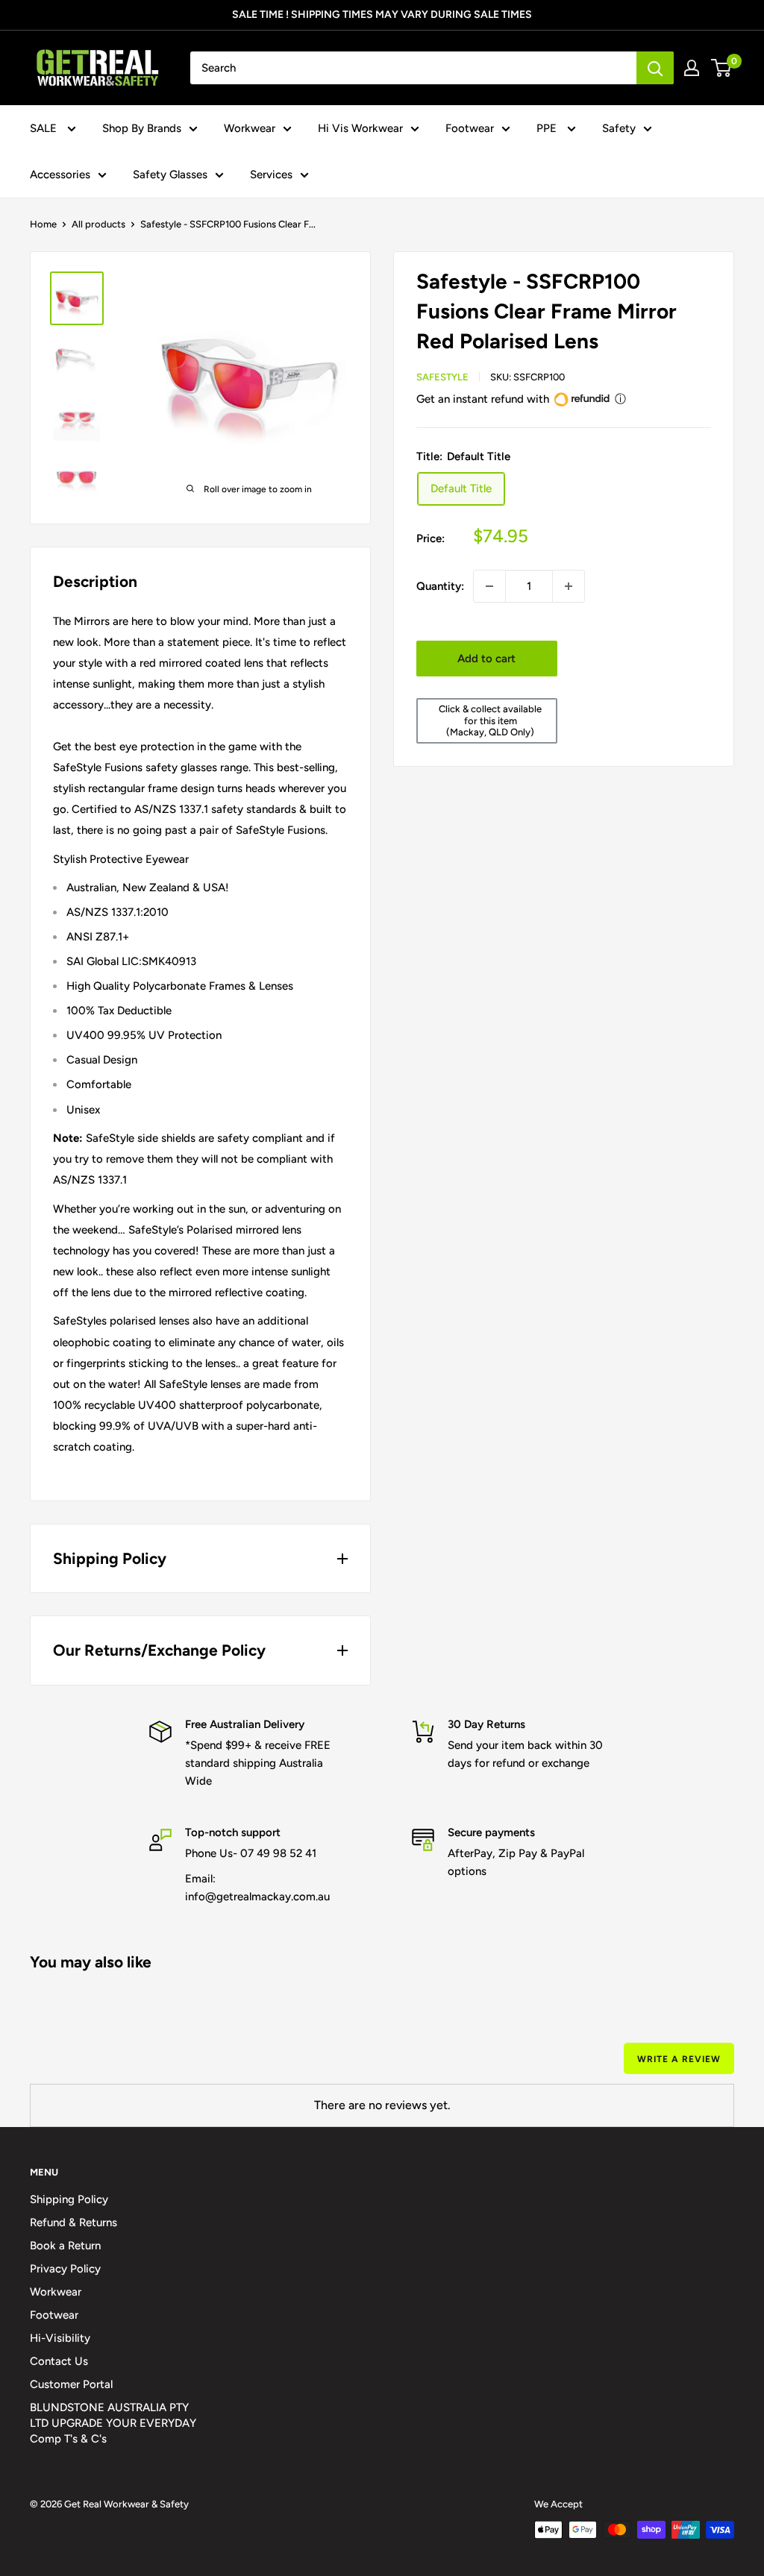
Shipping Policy (69, 2199)
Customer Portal (71, 2384)
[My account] (692, 68)
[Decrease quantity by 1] (489, 586)
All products (98, 224)
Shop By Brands (142, 128)
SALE (45, 128)
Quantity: (440, 586)
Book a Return (65, 2246)
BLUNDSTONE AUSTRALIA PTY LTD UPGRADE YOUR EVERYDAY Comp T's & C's (113, 2423)
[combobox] (413, 68)
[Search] (655, 68)
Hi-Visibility (60, 2338)
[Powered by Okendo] (97, 2065)
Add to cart (486, 659)
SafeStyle (442, 377)
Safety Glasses (170, 175)
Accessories (60, 175)
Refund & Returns (73, 2222)
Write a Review (679, 2059)
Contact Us (59, 2361)
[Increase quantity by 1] (569, 586)
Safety (619, 128)
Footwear (470, 128)
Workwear (250, 128)
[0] (722, 68)
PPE (548, 128)
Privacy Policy (65, 2269)
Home (43, 224)
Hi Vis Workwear (360, 128)
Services (271, 175)
